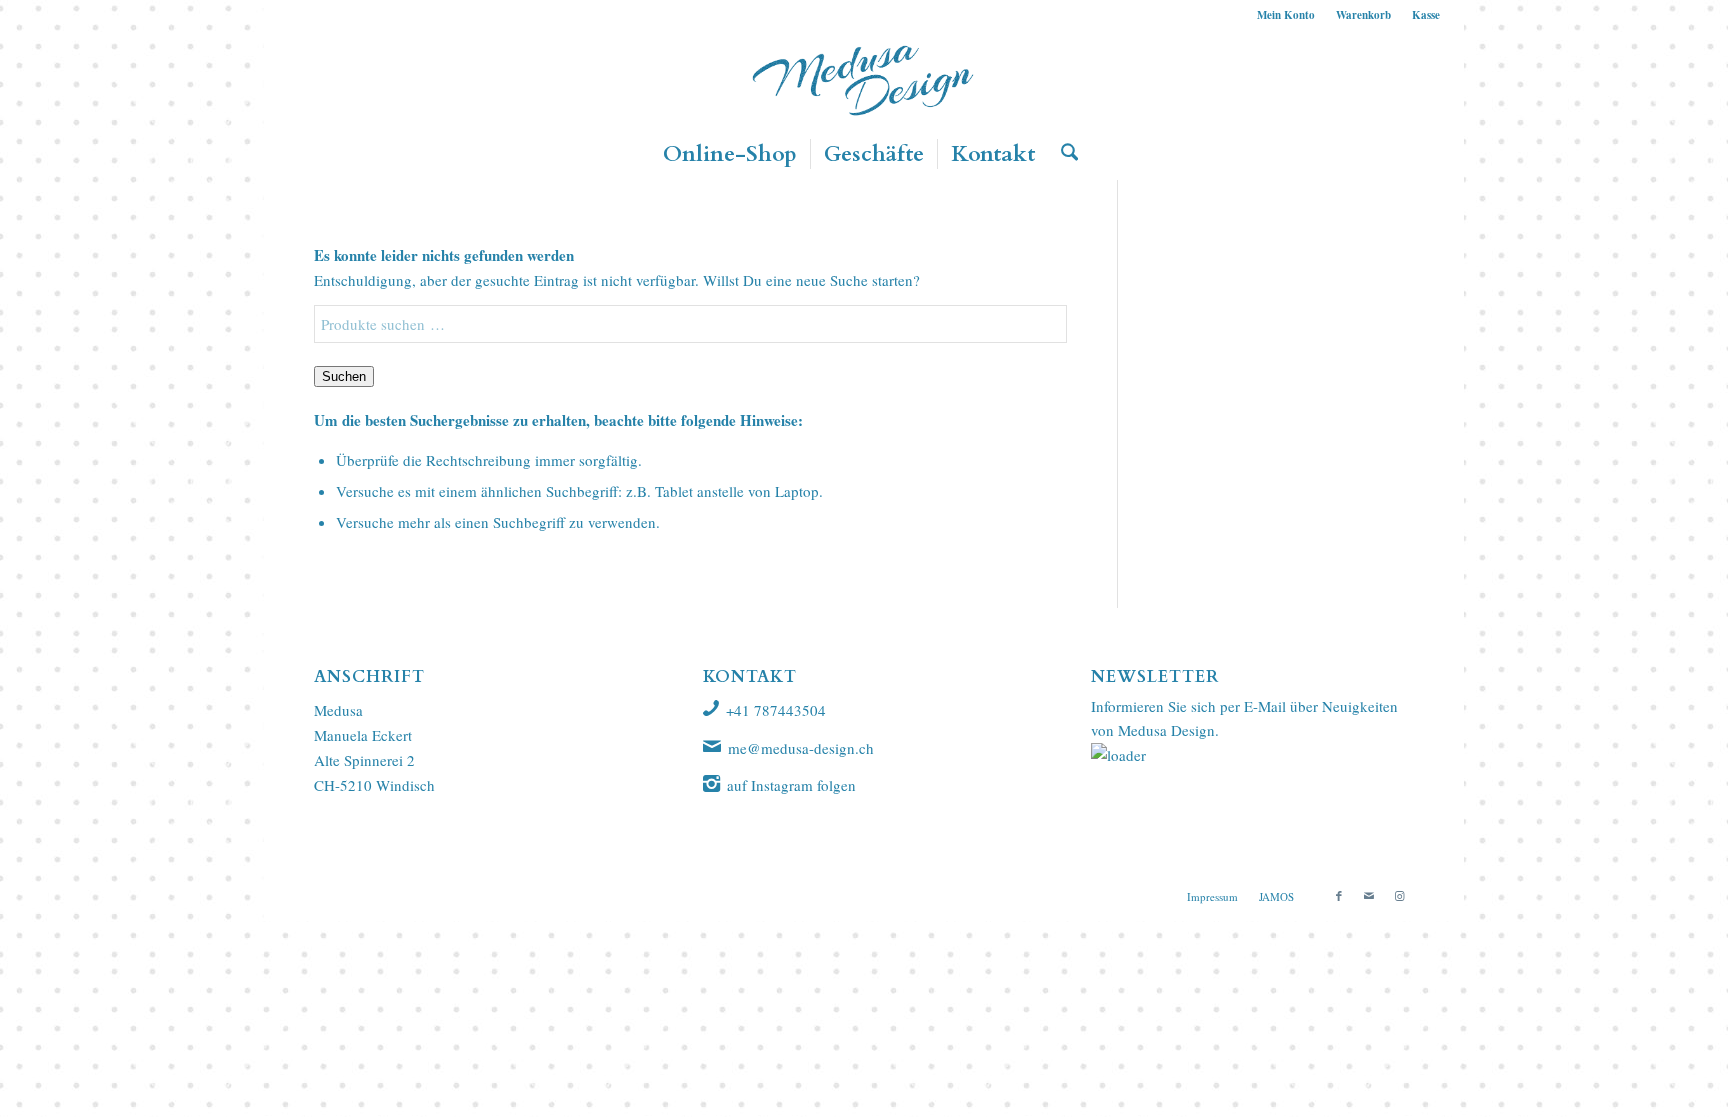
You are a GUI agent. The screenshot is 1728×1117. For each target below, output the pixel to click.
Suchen (344, 376)
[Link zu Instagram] (1399, 896)
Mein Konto (1286, 15)
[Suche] (1063, 154)
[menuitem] (1286, 15)
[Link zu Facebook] (1339, 896)
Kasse (1426, 15)
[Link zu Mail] (1369, 896)
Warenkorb (1363, 15)
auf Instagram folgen (791, 785)
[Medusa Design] (864, 79)
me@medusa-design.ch (801, 748)
